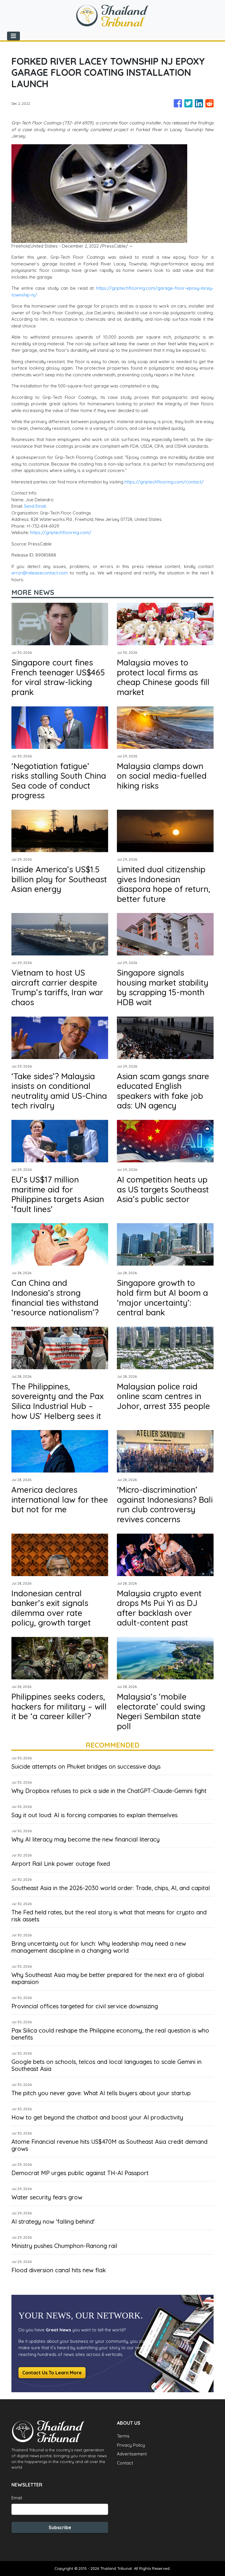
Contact (125, 2463)
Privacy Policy (131, 2445)
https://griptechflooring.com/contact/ (164, 482)
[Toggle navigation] (13, 36)
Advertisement (132, 2454)
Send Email (35, 506)
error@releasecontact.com (40, 573)
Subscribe (60, 2527)
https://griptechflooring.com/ (61, 532)
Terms (123, 2436)
